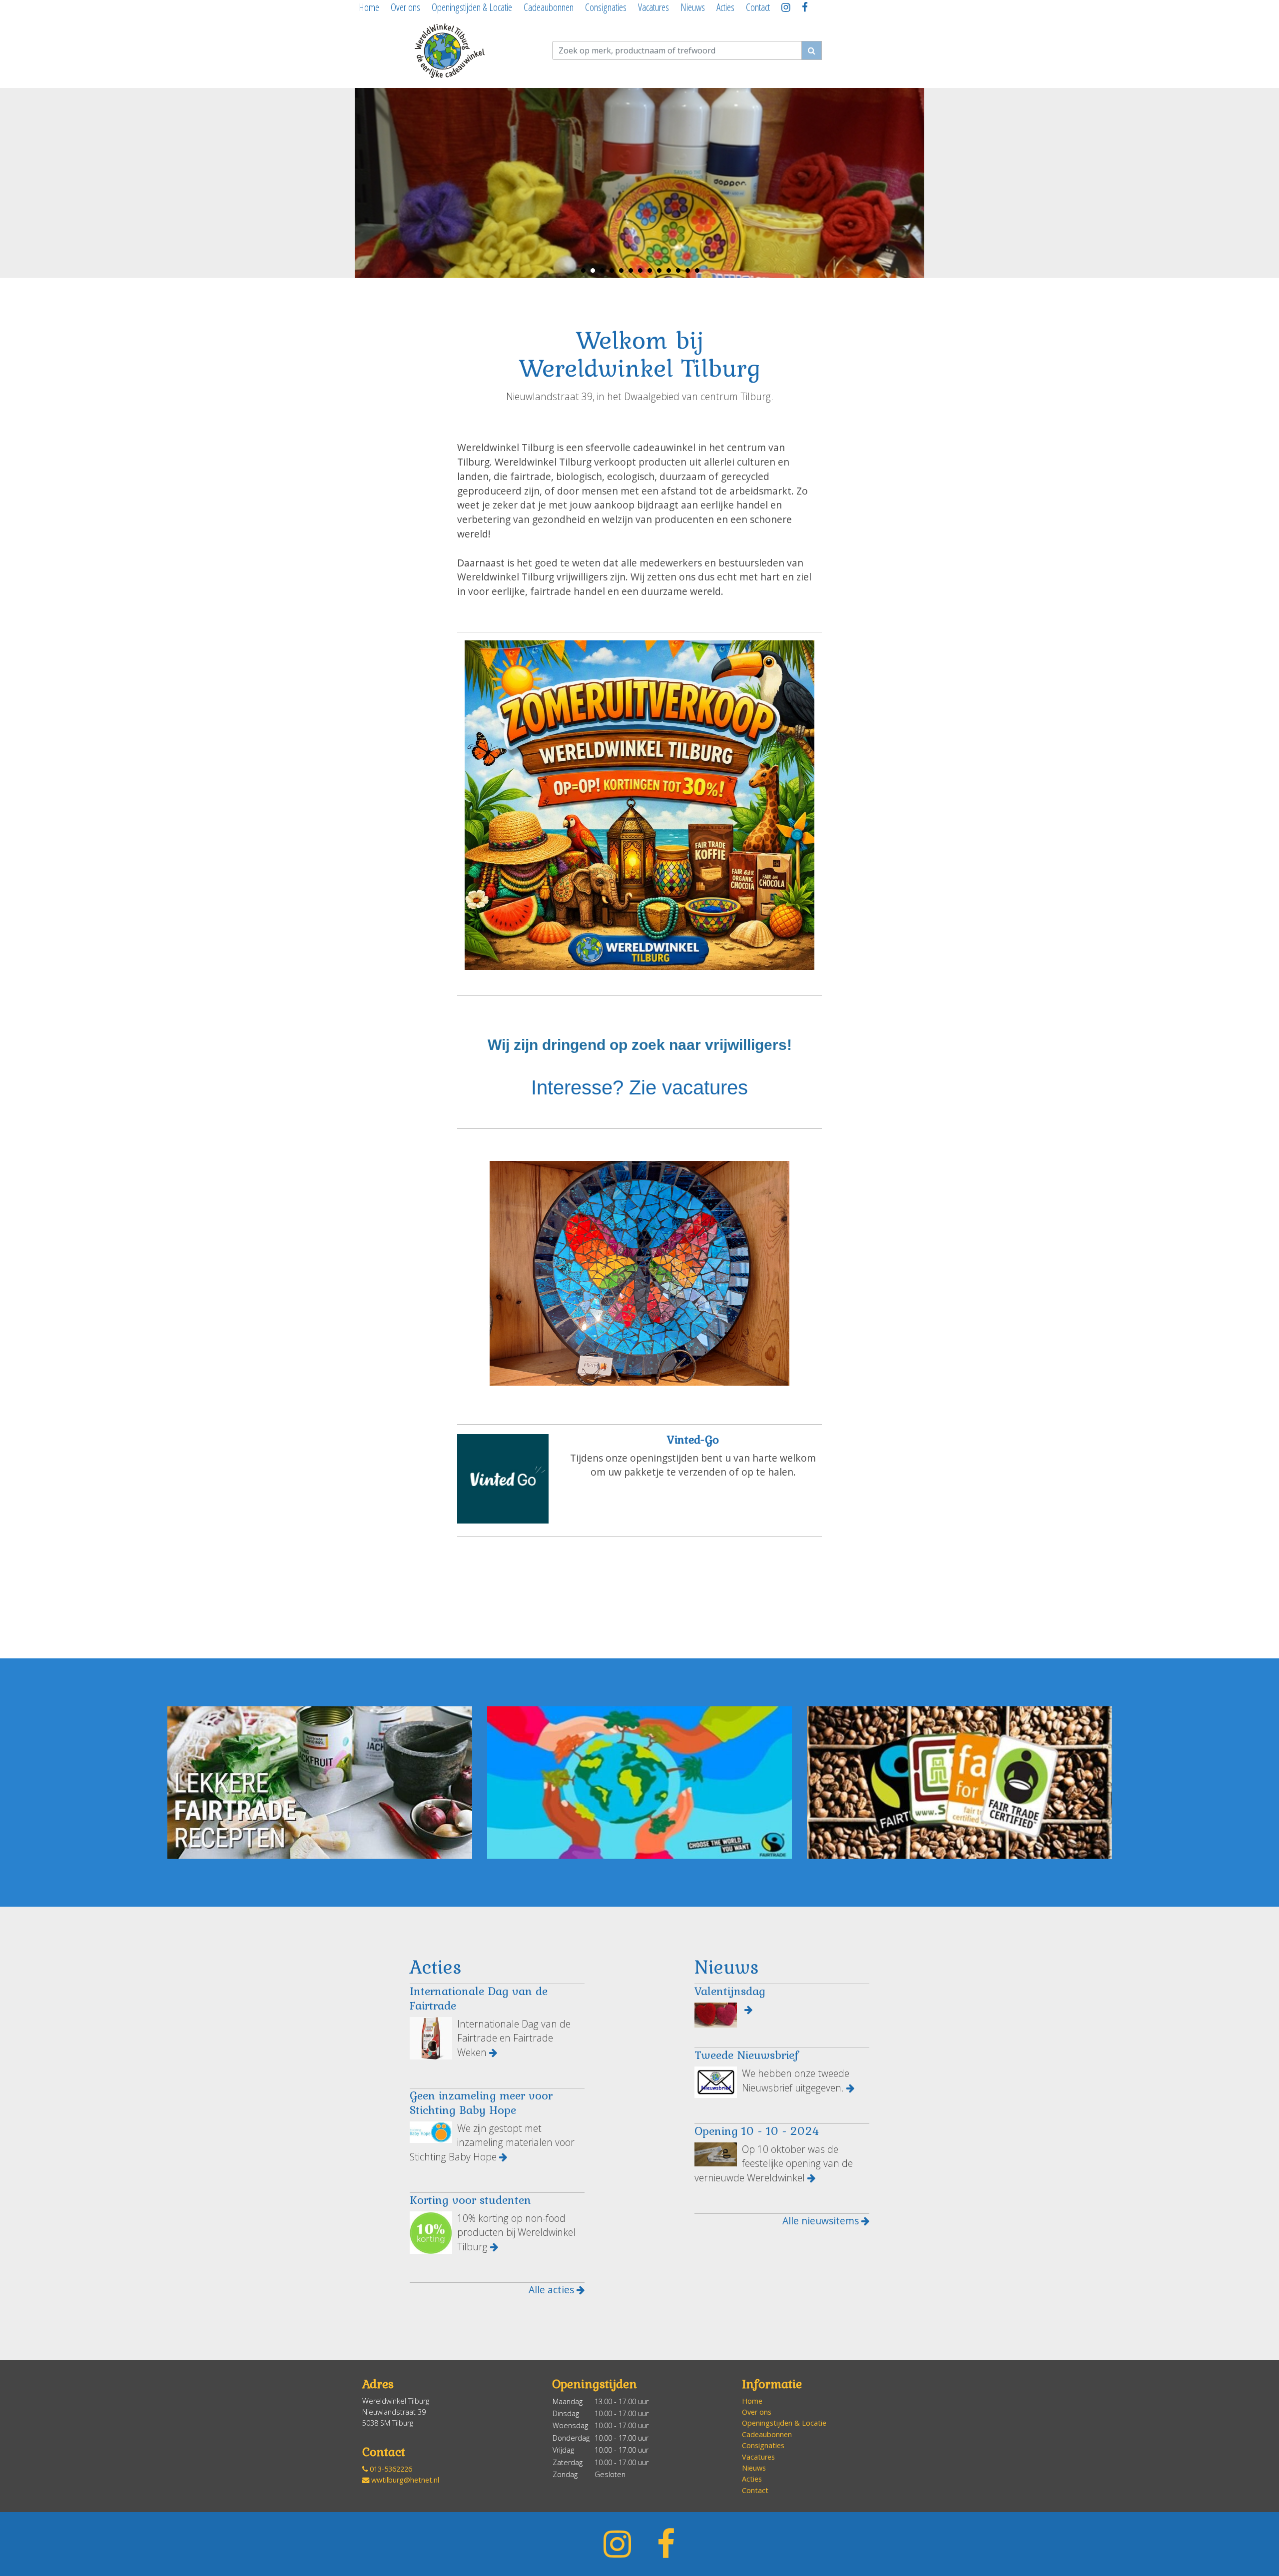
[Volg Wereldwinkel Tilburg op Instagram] (788, 9)
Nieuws (693, 7)
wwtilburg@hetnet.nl (404, 2480)
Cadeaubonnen (549, 7)
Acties (725, 7)
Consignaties (606, 7)
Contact (758, 7)
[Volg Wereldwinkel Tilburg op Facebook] (807, 9)
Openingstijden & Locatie (472, 7)
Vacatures (653, 7)
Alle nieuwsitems (822, 2221)
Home (369, 7)
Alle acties (553, 2290)
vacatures (705, 1087)
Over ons (405, 7)
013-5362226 (390, 2469)
